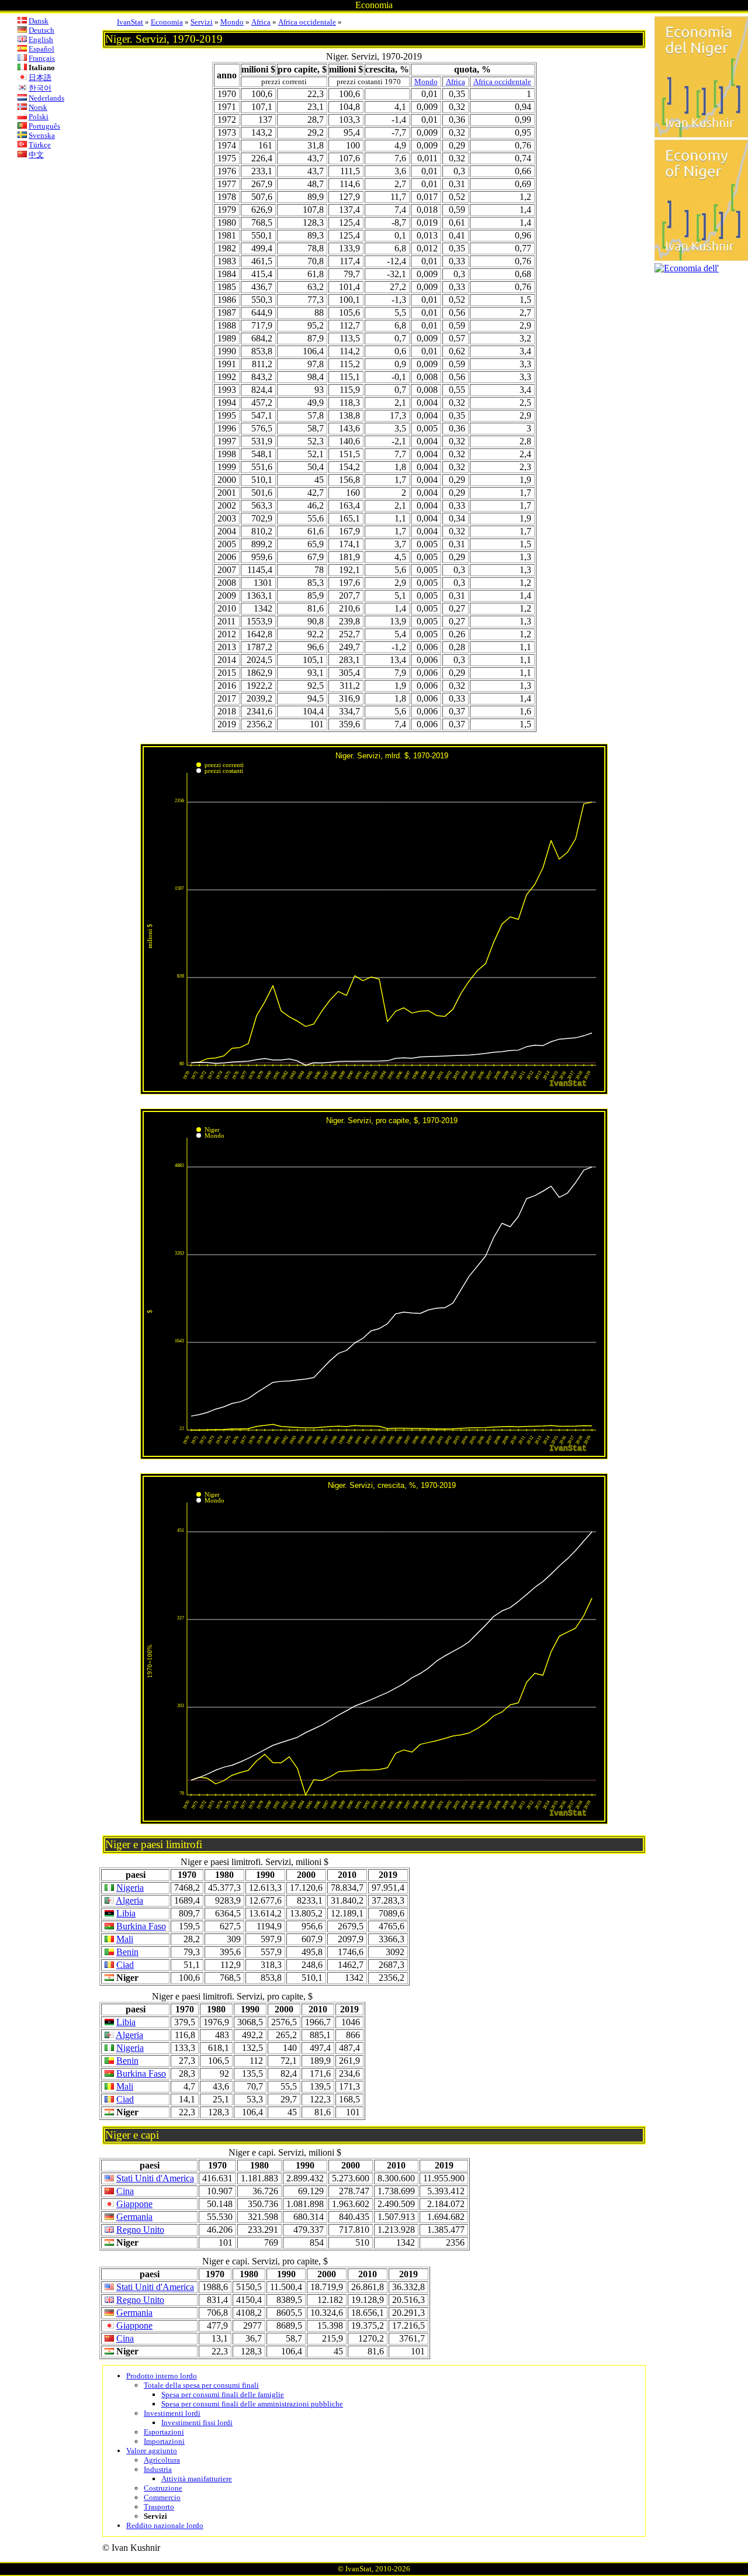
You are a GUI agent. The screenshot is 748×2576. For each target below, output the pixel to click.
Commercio (162, 2497)
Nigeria (130, 1888)
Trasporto (159, 2507)
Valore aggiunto (152, 2451)
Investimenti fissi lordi (197, 2423)
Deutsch (41, 30)
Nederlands (46, 98)
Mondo (232, 22)
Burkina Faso (141, 1926)
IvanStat (130, 22)
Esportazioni (164, 2432)
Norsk (38, 107)
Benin (127, 1952)
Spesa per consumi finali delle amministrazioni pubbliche (252, 2404)
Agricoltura (162, 2460)
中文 (36, 155)
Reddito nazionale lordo (165, 2525)
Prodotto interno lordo (162, 2376)
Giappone (134, 2204)
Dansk (39, 21)
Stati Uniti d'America (155, 2178)
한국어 (40, 88)
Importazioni (164, 2441)
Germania (134, 2217)
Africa (261, 22)
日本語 (40, 77)
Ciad (125, 1965)
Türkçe (40, 145)
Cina (125, 2191)
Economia (167, 22)
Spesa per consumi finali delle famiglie (223, 2394)
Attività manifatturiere (197, 2479)
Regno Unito (140, 2230)
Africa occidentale (307, 22)
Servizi (202, 22)
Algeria (129, 1900)
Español (41, 49)
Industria (158, 2469)
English (41, 39)
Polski (39, 117)
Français (42, 58)
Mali (125, 1939)
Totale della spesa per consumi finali (201, 2385)
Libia (126, 1913)
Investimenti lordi (172, 2413)
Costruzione (163, 2488)
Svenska (42, 135)
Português (44, 126)
